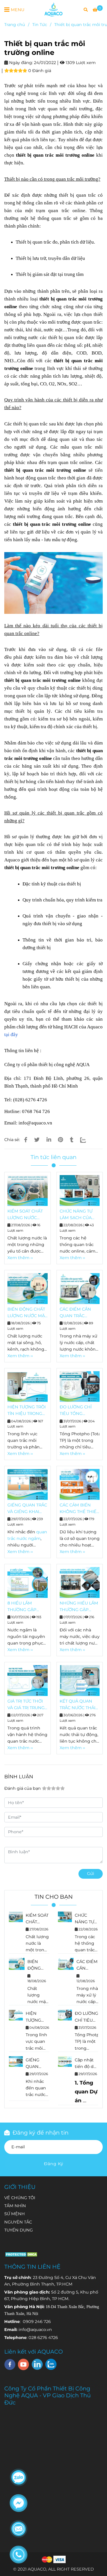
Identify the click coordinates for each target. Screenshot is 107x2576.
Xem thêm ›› (20, 1258)
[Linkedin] (49, 1140)
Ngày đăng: (20, 63)
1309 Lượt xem (80, 63)
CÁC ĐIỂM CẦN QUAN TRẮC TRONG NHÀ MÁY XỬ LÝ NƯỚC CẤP (78, 1313)
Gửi (91, 1874)
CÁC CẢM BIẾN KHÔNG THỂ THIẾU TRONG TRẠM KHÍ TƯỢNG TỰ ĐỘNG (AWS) (80, 1509)
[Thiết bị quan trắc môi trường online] (53, 9)
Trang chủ (15, 25)
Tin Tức (40, 25)
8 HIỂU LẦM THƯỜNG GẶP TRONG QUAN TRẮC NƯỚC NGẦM (27, 1607)
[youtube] (24, 2364)
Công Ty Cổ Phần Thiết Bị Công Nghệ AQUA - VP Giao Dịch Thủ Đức (48, 2395)
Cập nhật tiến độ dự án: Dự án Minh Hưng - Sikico (86, 2064)
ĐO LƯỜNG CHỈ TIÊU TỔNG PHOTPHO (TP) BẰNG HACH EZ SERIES (76, 1411)
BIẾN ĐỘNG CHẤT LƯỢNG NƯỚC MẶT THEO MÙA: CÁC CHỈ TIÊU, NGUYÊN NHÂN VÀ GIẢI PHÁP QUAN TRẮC (27, 1313)
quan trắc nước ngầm (36, 2095)
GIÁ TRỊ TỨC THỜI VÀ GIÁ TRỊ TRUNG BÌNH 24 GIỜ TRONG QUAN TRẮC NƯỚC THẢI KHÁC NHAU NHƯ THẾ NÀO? (26, 1705)
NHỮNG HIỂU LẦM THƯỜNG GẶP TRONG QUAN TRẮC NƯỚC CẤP (79, 1607)
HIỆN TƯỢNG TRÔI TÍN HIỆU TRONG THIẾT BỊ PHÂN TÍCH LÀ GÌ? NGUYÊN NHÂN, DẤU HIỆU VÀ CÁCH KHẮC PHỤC (27, 1411)
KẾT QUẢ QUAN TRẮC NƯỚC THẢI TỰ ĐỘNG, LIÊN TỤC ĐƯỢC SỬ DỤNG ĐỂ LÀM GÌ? (79, 1705)
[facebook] (10, 2364)
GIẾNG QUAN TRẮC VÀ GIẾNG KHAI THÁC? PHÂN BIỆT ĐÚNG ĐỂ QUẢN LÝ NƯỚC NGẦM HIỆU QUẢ (27, 1509)
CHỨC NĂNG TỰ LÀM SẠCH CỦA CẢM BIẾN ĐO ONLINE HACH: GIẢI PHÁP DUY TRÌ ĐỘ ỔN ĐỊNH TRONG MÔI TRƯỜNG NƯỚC (79, 1215)
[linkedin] (37, 2364)
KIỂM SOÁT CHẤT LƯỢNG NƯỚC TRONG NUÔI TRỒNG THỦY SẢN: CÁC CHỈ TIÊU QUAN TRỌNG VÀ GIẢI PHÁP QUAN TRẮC (27, 1215)
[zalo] (51, 2364)
